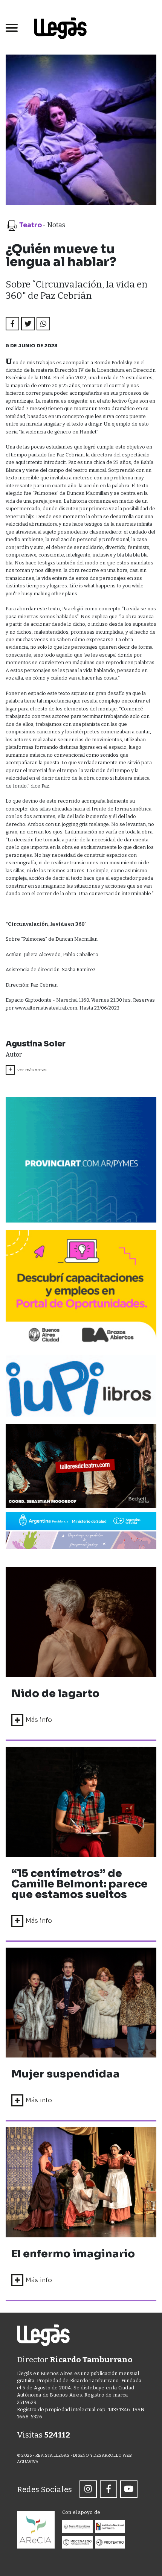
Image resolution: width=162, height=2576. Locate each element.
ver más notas (27, 1069)
